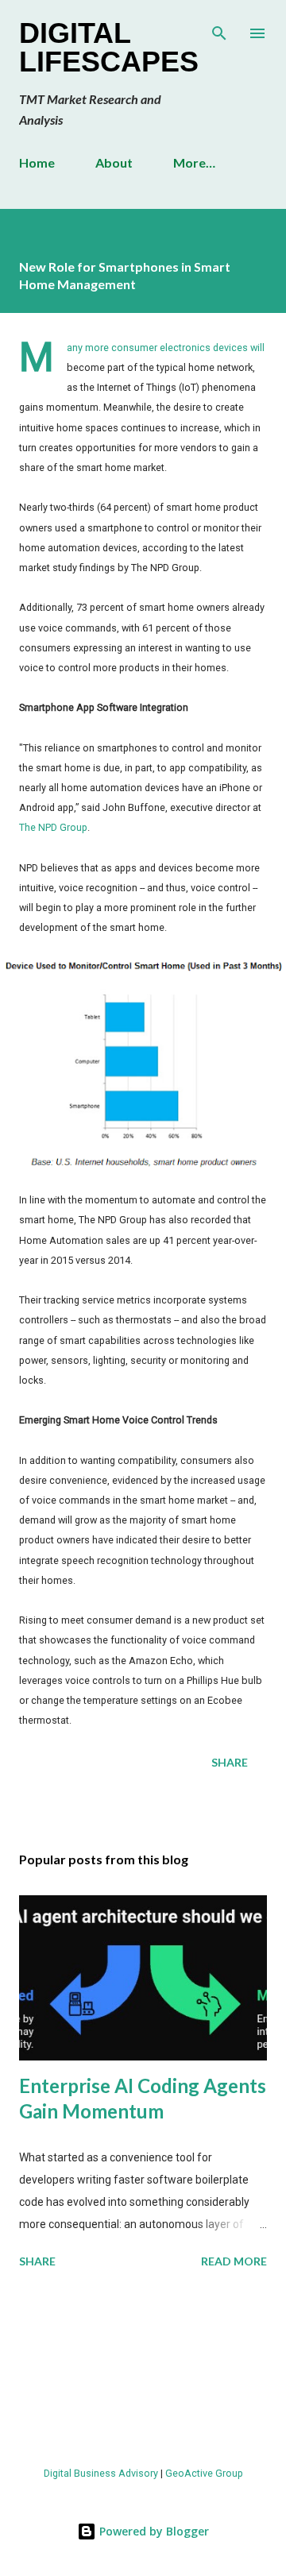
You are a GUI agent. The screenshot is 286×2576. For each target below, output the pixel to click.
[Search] (219, 29)
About (114, 162)
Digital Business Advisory (101, 2473)
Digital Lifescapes (109, 47)
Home (37, 162)
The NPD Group (53, 827)
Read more (234, 2261)
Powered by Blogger (153, 2531)
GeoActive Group (204, 2473)
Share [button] (230, 1762)
